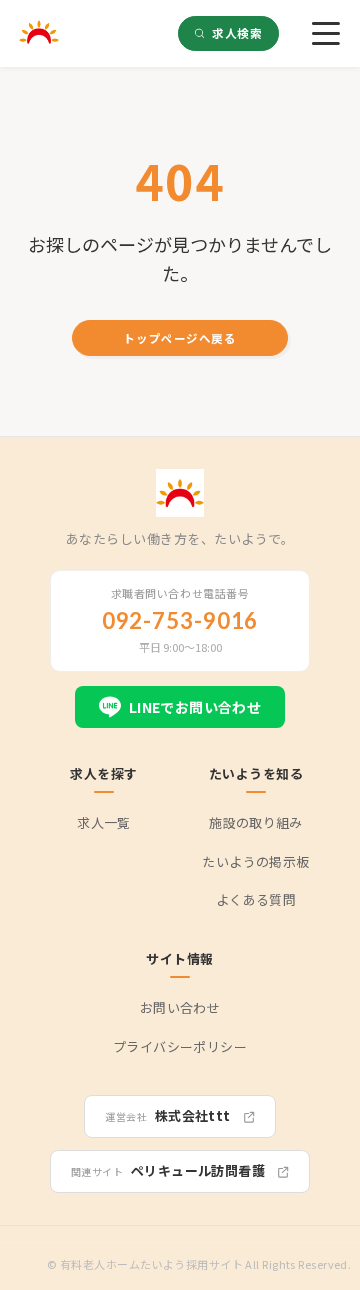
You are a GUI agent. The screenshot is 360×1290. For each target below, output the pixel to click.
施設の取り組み (256, 822)
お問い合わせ (180, 1007)
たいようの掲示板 (255, 861)
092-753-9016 (180, 620)
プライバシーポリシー (180, 1046)
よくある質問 (256, 899)
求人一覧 (104, 822)
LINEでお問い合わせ (195, 707)
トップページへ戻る (179, 338)
